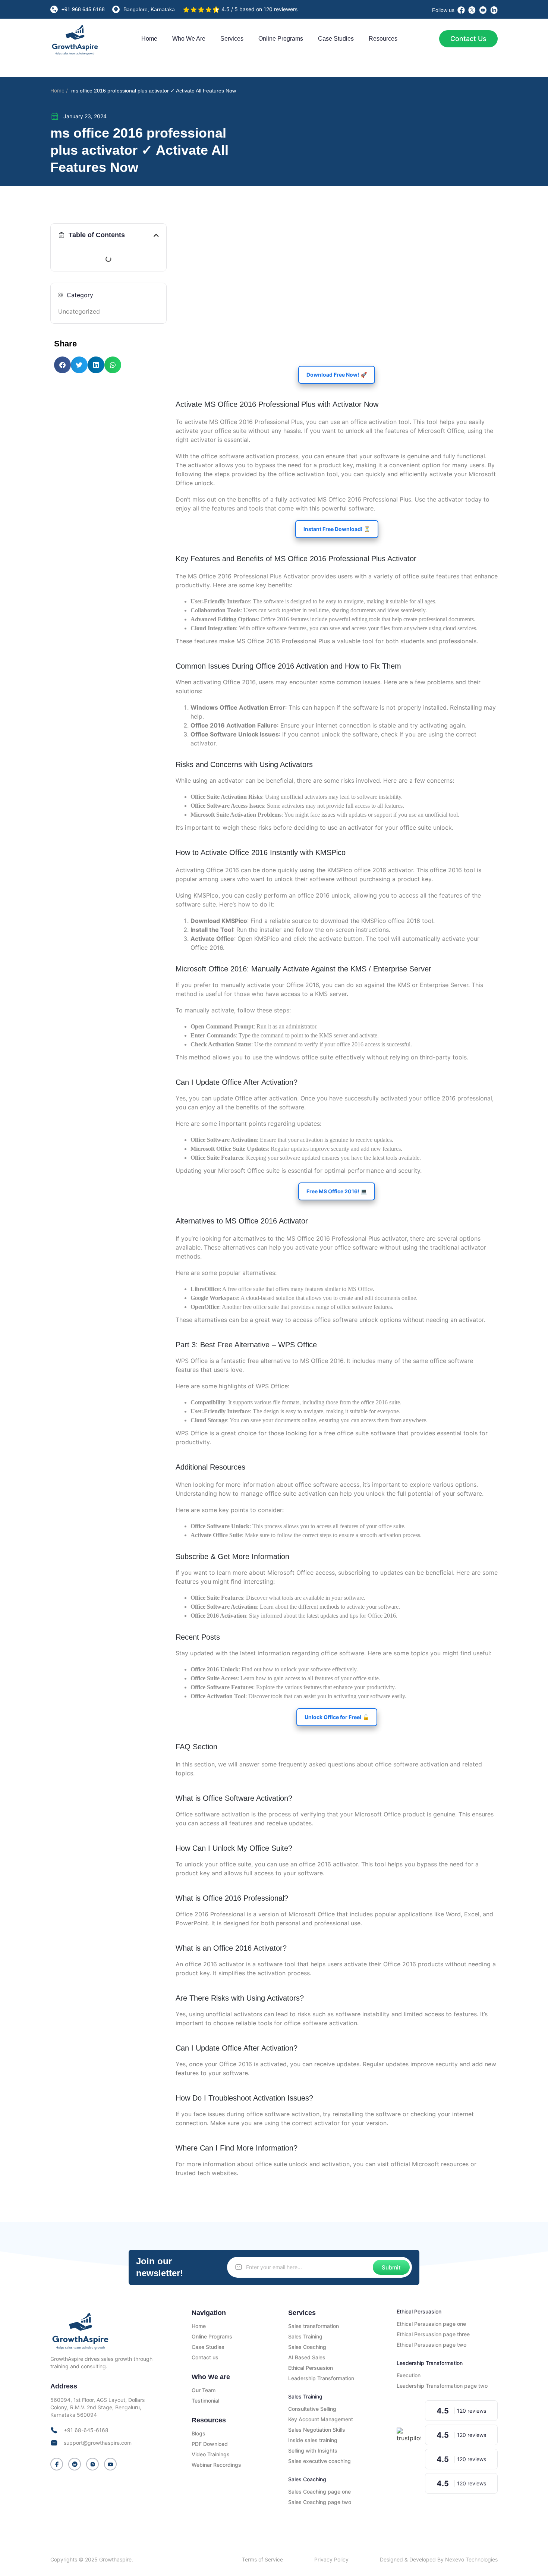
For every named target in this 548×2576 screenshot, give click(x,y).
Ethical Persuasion (311, 2368)
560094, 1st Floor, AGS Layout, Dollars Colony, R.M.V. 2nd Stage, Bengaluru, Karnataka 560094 (97, 2407)
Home (149, 39)
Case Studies (336, 39)
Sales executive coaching (319, 2461)
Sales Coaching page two (320, 2502)
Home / (59, 91)
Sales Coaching (307, 2347)
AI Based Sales (307, 2357)
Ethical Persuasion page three (433, 2334)
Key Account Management (321, 2419)
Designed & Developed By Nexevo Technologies (439, 2559)
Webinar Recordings (216, 2465)
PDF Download (210, 2444)
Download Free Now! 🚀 (337, 375)
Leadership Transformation (321, 2378)
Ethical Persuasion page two (432, 2345)
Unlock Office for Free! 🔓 (337, 1717)
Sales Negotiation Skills (317, 2430)
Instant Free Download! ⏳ (337, 529)
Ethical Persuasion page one (431, 2324)
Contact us (205, 2357)
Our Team (204, 2390)
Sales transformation (314, 2326)
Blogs (199, 2433)
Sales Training (305, 2336)
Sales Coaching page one (319, 2492)
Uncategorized (79, 311)
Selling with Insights (313, 2451)
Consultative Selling (312, 2409)
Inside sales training (313, 2440)
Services (232, 39)
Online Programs (281, 39)
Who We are (189, 39)
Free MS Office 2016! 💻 (337, 1191)
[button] (156, 235)
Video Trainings (211, 2454)
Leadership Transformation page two (442, 2386)
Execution (409, 2375)
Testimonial (205, 2401)
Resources (383, 39)
